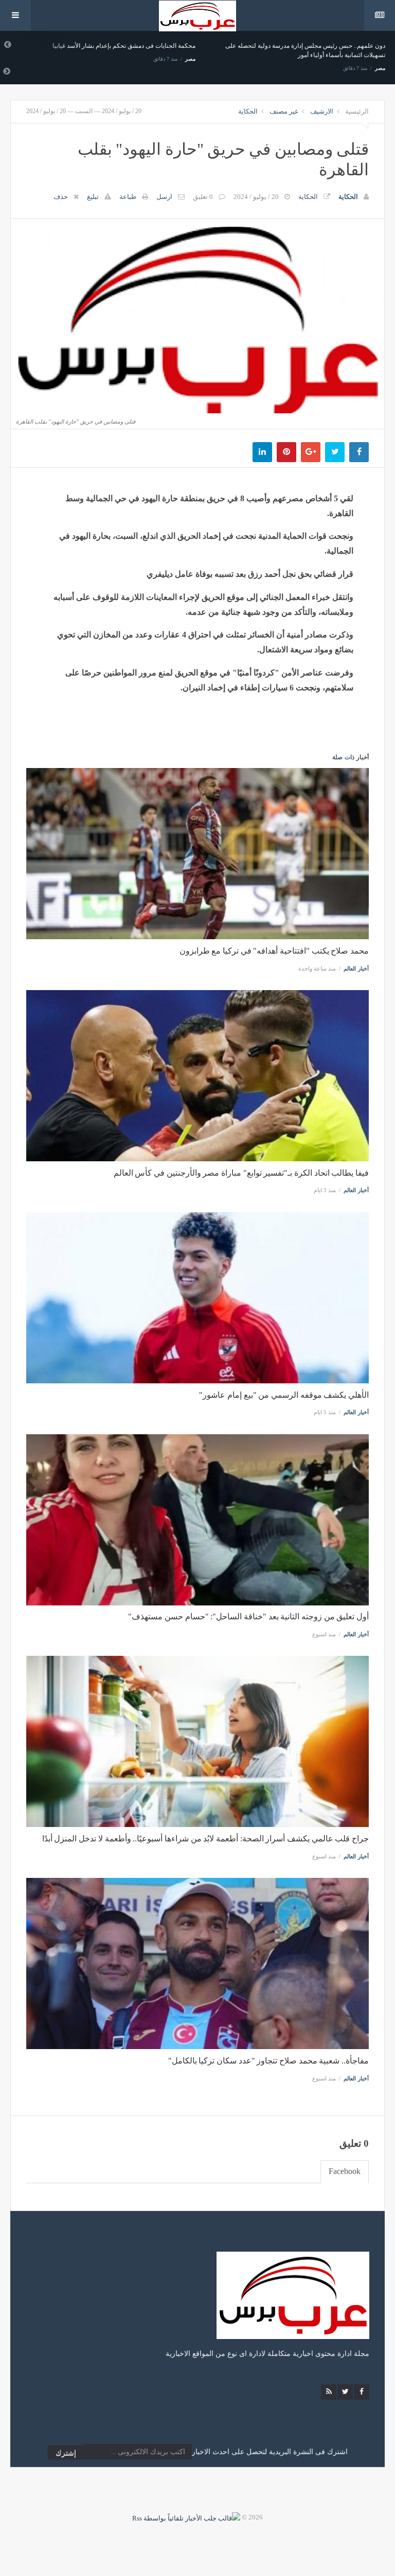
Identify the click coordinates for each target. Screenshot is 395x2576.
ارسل (164, 197)
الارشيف (322, 111)
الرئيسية (357, 111)
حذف (61, 197)
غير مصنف (284, 111)
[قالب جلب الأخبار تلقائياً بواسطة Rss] (186, 2517)
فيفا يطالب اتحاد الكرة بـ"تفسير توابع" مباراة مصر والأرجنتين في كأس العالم (241, 1173)
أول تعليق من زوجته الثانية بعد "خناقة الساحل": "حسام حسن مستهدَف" (248, 1616)
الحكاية (248, 111)
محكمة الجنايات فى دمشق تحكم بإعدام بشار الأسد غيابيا (124, 46)
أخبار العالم (356, 969)
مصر (190, 59)
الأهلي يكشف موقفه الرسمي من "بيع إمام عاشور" (284, 1395)
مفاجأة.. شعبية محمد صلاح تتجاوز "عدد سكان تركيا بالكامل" (268, 2061)
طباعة (128, 197)
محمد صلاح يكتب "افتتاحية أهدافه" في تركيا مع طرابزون (274, 951)
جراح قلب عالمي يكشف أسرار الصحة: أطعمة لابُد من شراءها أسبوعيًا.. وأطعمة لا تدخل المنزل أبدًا (205, 1839)
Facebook (345, 2171)
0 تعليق (203, 197)
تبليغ (93, 197)
